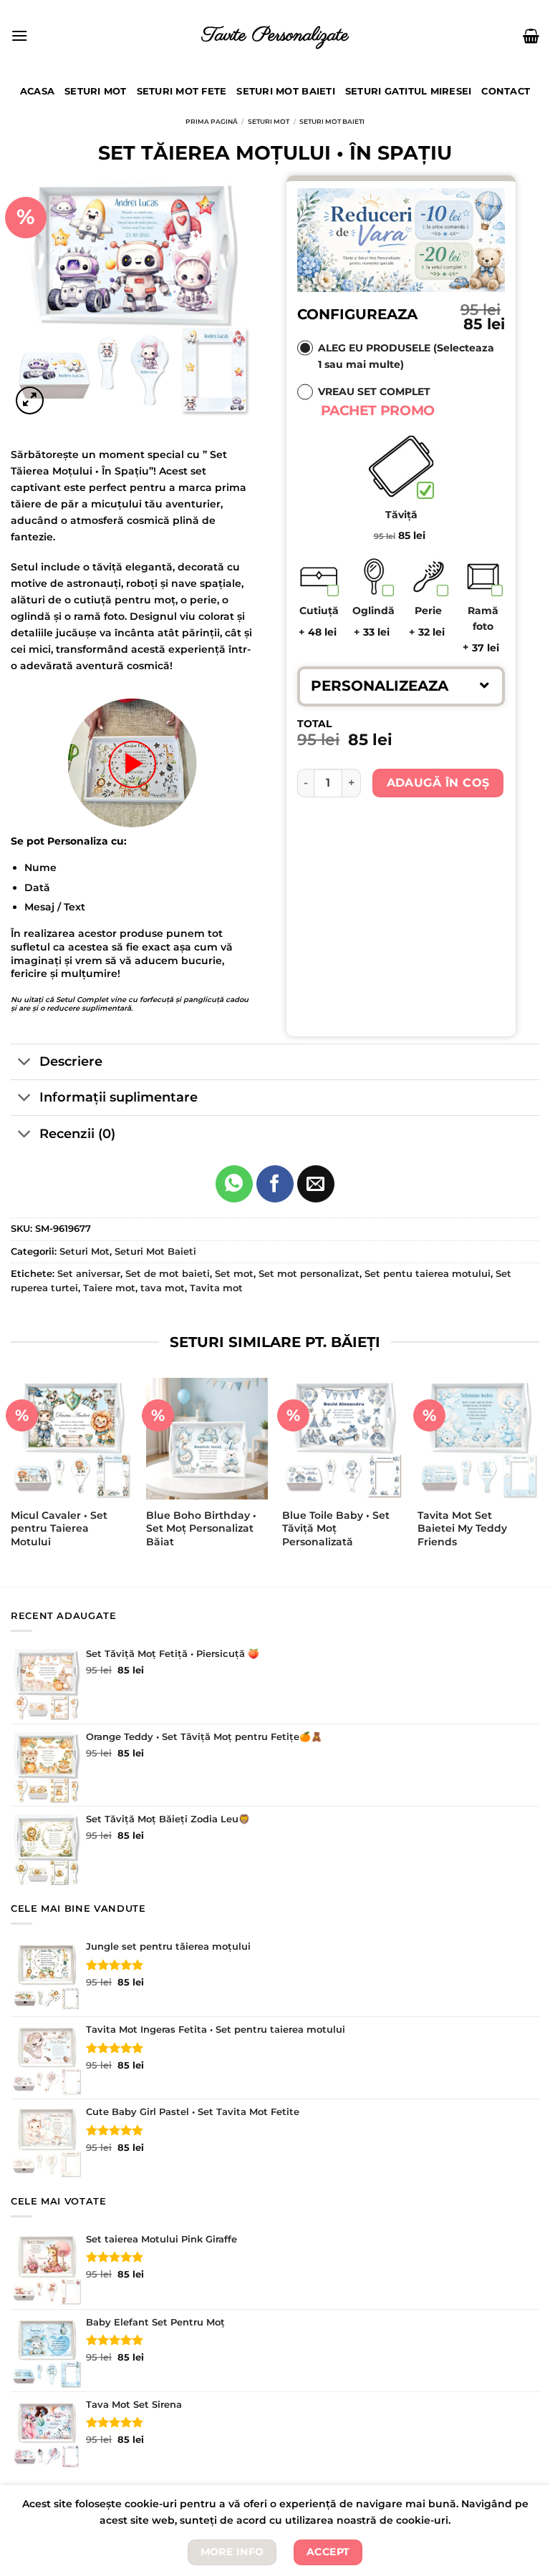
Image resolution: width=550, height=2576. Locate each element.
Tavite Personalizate (275, 35)
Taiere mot (109, 1288)
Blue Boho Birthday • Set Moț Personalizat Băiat (201, 1528)
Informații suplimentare (119, 1097)
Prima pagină (212, 121)
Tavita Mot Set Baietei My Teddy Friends (462, 1528)
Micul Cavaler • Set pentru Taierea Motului (59, 1528)
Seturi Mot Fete (182, 91)
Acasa (37, 91)
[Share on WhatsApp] (234, 1184)
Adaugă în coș (438, 783)
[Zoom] (30, 400)
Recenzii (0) (77, 1133)
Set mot (234, 1274)
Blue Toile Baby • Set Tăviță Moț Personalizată (336, 1528)
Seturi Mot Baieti (285, 91)
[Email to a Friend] (316, 1184)
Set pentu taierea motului (428, 1274)
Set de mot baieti (168, 1274)
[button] (401, 686)
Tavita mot (216, 1288)
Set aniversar (89, 1274)
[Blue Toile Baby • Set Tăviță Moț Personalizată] (343, 1439)
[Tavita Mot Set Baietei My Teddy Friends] (478, 1439)
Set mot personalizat (309, 1274)
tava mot (163, 1288)
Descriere (71, 1061)
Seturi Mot (96, 91)
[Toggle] (25, 1063)
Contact (506, 91)
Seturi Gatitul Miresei (409, 91)
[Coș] (531, 36)
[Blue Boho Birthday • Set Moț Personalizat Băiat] (207, 1439)
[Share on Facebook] (275, 1184)
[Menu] (19, 35)
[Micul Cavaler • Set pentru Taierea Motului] (72, 1439)
